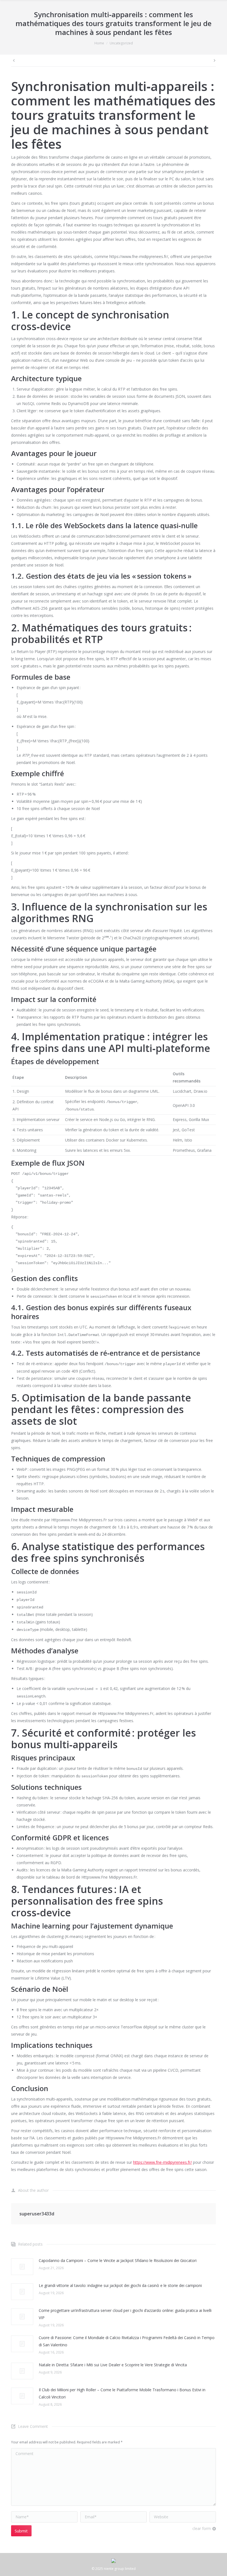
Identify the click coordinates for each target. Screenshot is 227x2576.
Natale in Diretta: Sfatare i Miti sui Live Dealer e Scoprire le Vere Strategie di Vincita (113, 2365)
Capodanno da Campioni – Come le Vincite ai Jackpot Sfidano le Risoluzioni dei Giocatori (118, 2260)
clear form (202, 2528)
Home (99, 43)
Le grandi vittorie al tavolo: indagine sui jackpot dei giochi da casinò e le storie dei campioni (120, 2285)
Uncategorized (121, 43)
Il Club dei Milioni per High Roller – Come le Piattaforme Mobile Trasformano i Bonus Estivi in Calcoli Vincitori (122, 2393)
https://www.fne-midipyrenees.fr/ (162, 2162)
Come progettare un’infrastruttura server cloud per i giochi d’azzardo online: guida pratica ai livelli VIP (125, 2314)
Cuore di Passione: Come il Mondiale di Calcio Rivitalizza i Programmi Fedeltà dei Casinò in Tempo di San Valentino (127, 2341)
